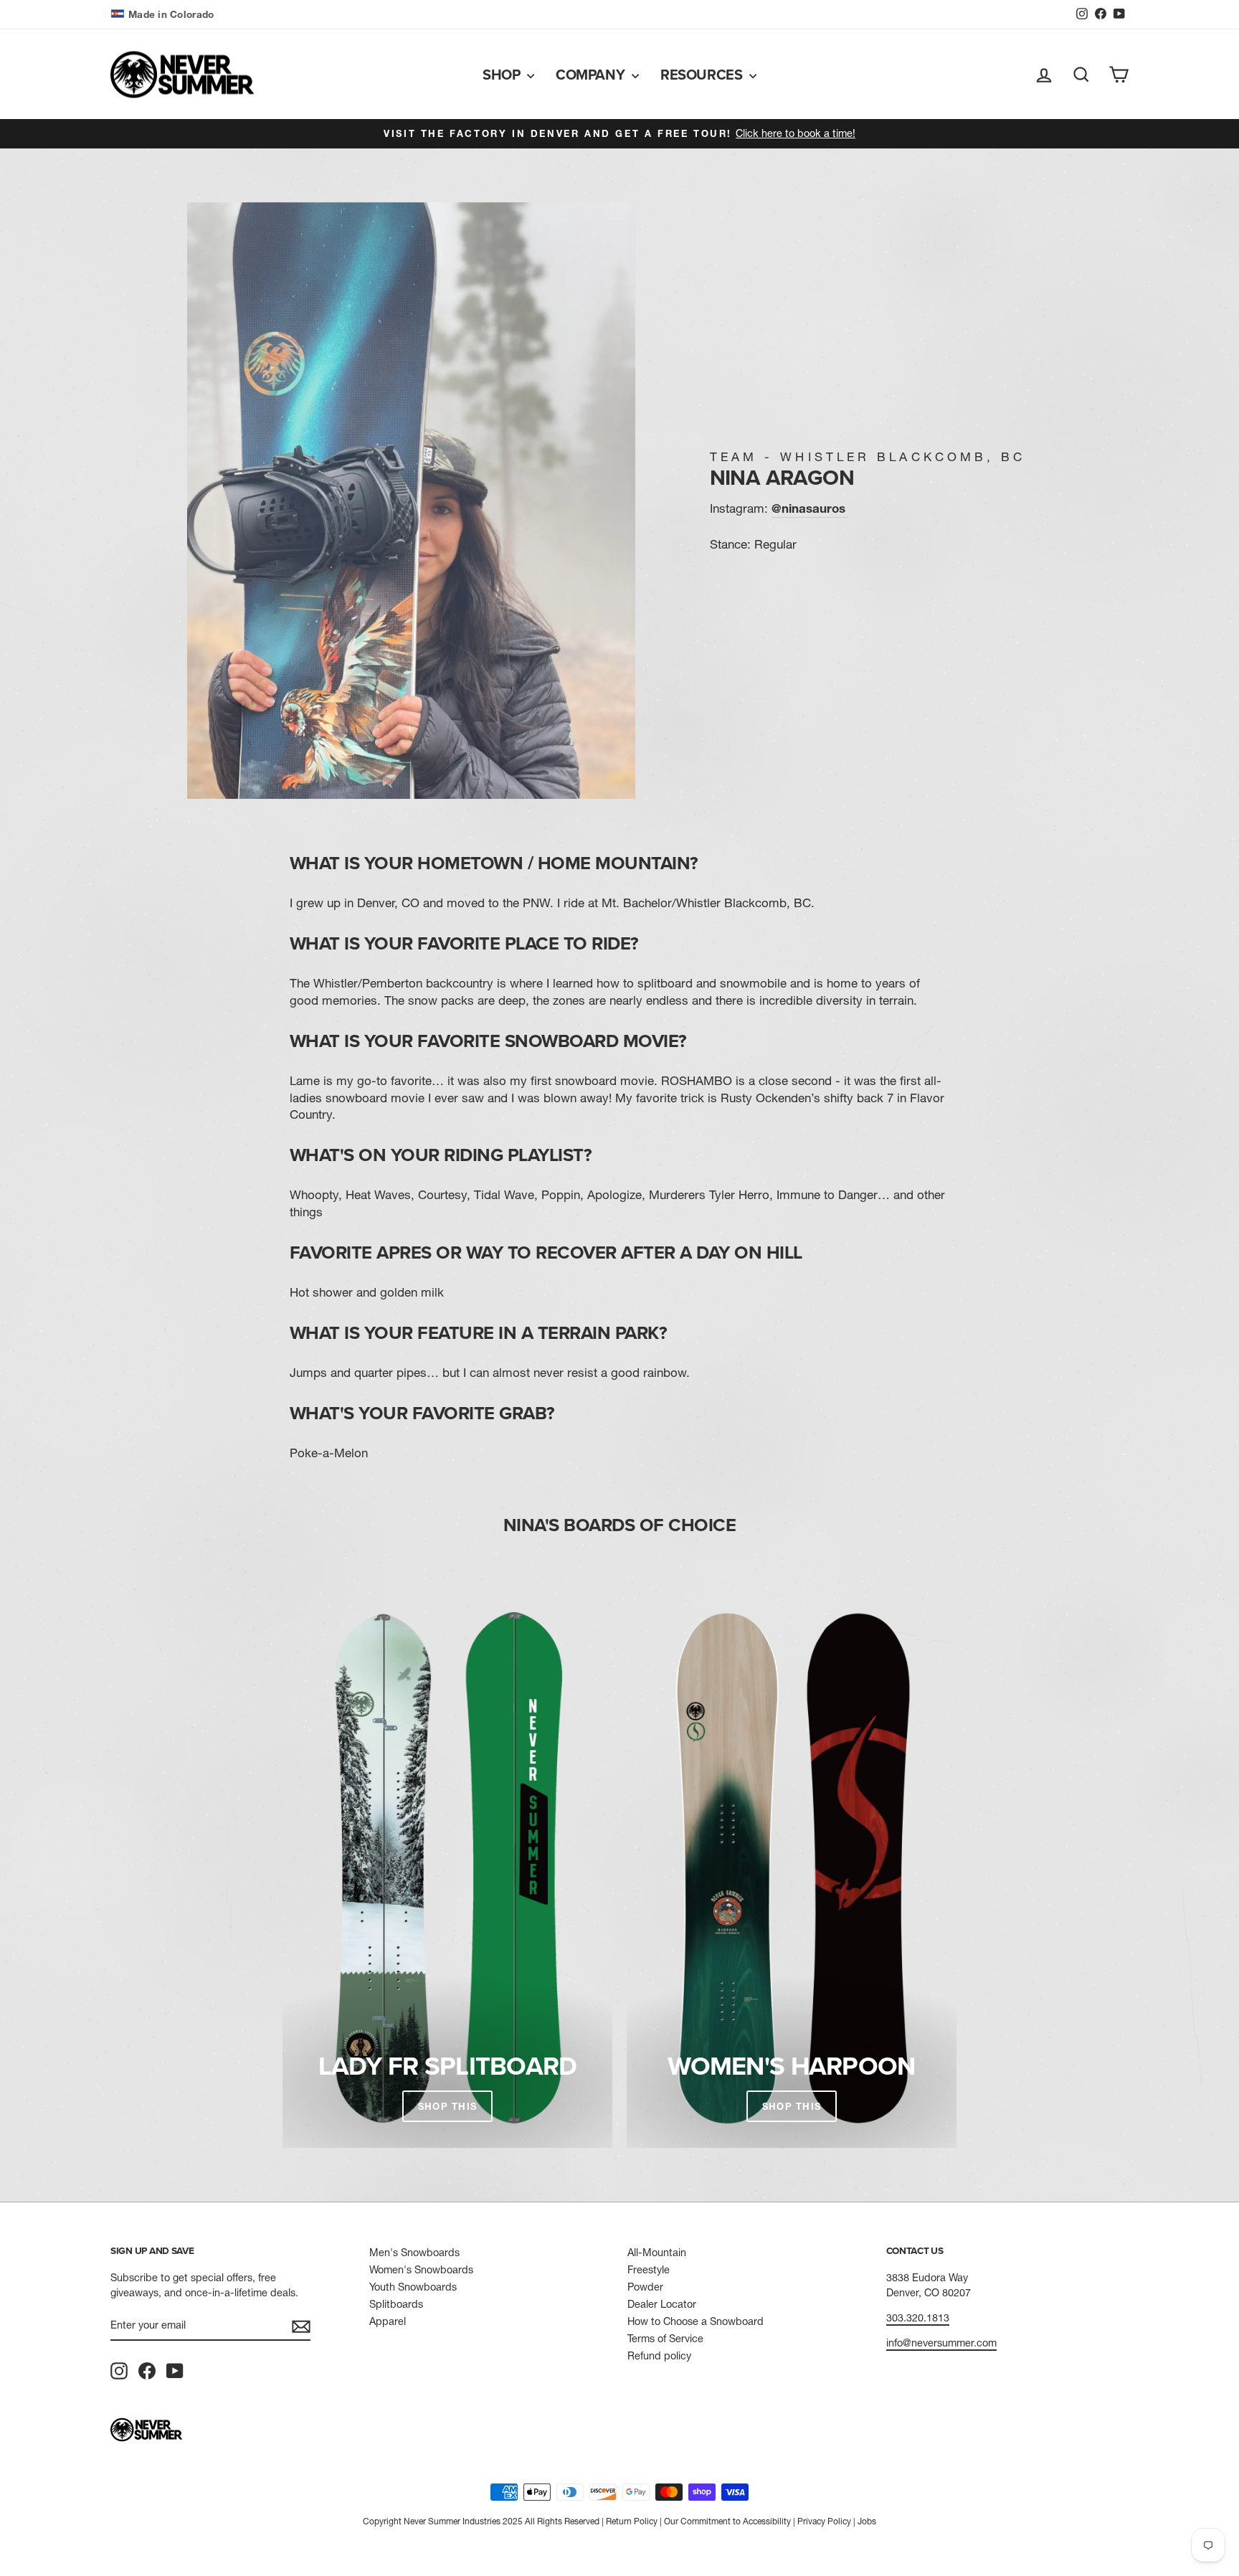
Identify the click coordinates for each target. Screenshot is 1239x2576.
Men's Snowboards (414, 2253)
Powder (645, 2287)
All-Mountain (657, 2253)
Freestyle (649, 2270)
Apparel (388, 2321)
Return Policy (632, 2521)
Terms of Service (665, 2339)
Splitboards (396, 2304)
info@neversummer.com (941, 2343)
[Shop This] (447, 1868)
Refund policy (659, 2356)
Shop (503, 74)
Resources (703, 74)
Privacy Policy (824, 2521)
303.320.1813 (918, 2318)
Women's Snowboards (421, 2270)
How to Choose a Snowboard (696, 2321)
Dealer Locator (662, 2304)
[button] (164, 15)
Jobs (867, 2521)
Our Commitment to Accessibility (727, 2521)
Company (592, 74)
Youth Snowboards (413, 2287)
